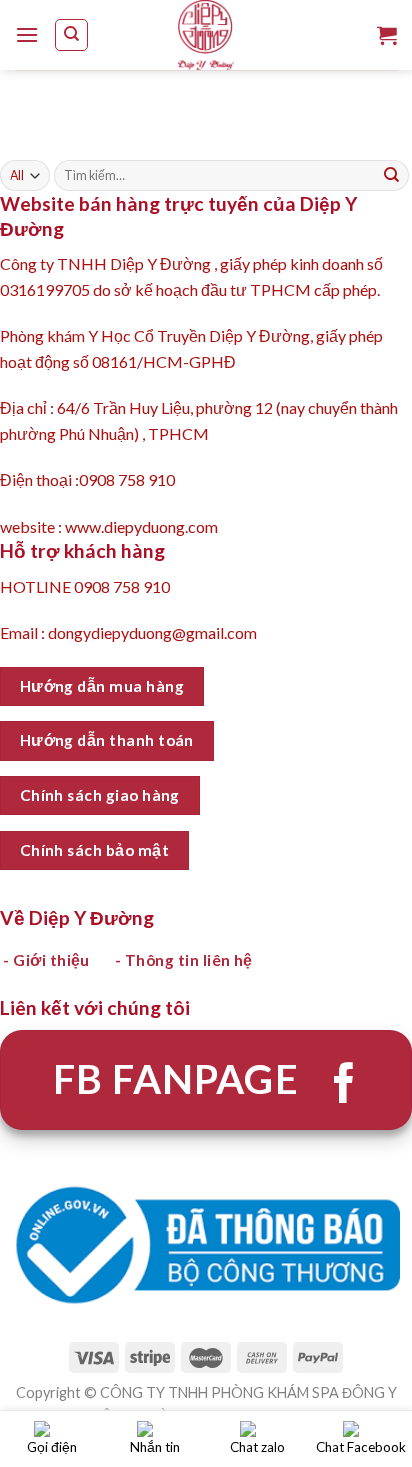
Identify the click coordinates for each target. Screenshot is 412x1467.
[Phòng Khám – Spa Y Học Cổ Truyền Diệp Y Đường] (206, 35)
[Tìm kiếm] (71, 35)
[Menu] (27, 34)
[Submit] (392, 176)
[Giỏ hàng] (387, 35)
